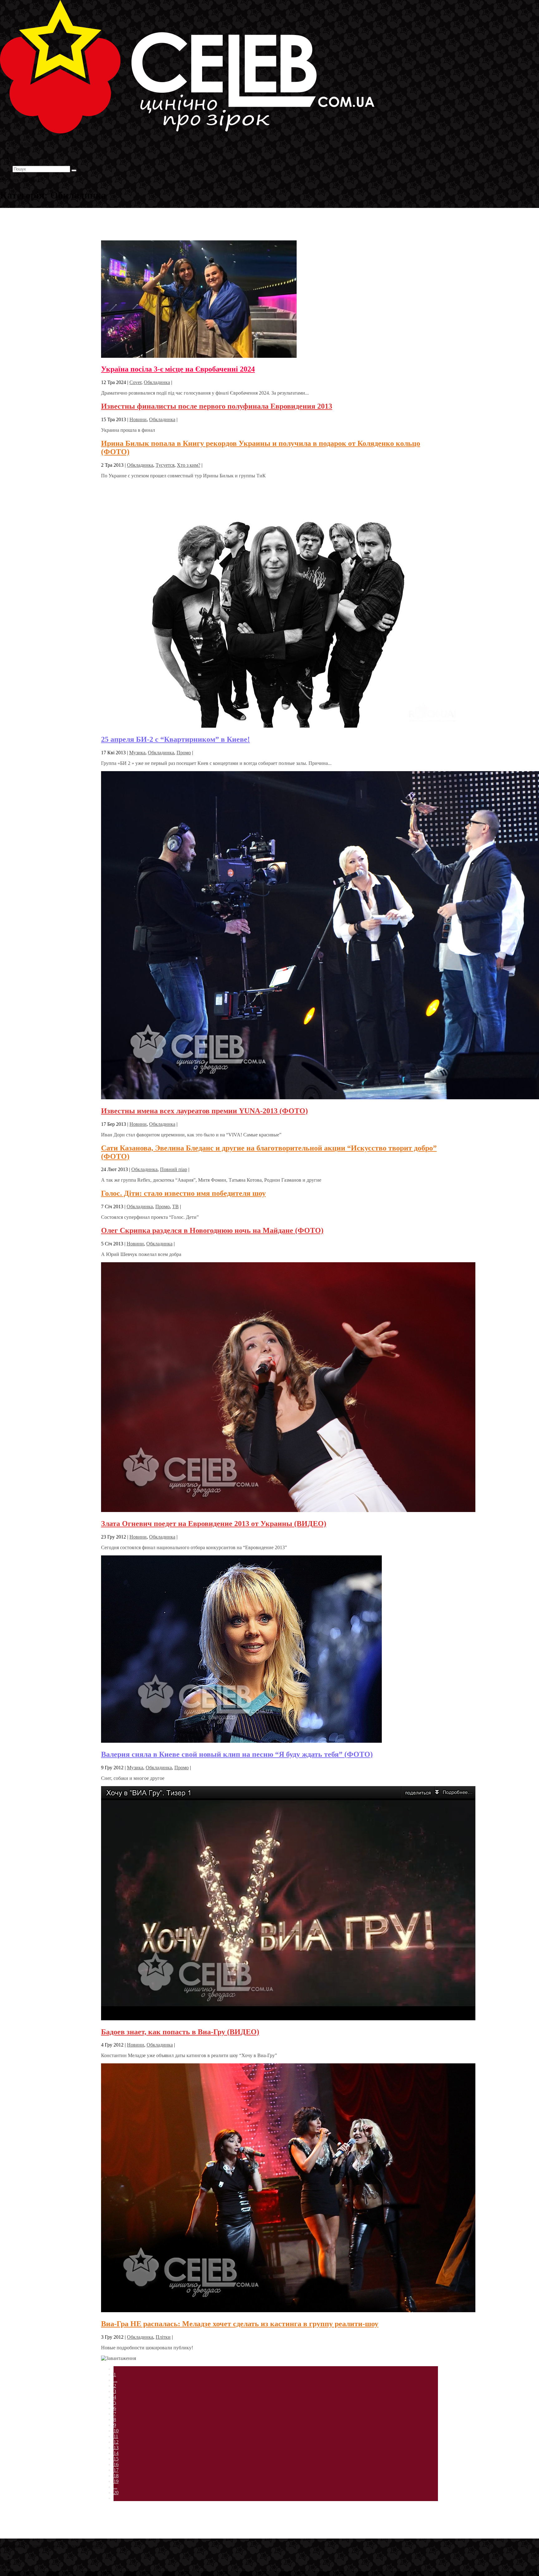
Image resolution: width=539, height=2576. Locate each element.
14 (116, 2453)
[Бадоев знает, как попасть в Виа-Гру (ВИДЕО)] (288, 2019)
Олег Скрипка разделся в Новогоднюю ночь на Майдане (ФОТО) (212, 1230)
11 (116, 2436)
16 (116, 2464)
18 (116, 2476)
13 (116, 2448)
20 (116, 2492)
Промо (184, 753)
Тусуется (165, 465)
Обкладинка (157, 382)
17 (116, 2470)
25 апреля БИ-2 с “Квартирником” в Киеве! (175, 739)
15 (116, 2459)
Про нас (22, 163)
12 (116, 2442)
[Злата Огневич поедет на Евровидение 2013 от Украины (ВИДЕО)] (288, 1510)
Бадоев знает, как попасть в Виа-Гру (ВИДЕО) (180, 2032)
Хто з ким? (189, 465)
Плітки (163, 2337)
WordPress (96, 2546)
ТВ (175, 1207)
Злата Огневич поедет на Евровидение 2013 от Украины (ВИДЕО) (214, 1524)
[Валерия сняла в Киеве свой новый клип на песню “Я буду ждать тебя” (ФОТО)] (241, 1741)
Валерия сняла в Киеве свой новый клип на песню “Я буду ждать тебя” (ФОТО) (237, 1754)
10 (116, 2431)
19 (116, 2481)
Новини (138, 419)
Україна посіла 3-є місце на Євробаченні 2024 (178, 369)
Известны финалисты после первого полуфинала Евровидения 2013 (217, 406)
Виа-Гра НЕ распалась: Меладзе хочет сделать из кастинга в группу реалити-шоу (240, 2324)
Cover (135, 382)
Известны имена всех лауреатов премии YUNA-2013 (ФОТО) (204, 1111)
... (115, 2380)
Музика (137, 753)
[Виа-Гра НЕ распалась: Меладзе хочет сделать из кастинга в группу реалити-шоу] (288, 2310)
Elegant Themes (42, 2546)
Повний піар (174, 1169)
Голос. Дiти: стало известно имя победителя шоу (183, 1193)
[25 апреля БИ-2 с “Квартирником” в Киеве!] (284, 726)
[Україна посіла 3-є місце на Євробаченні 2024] (199, 356)
